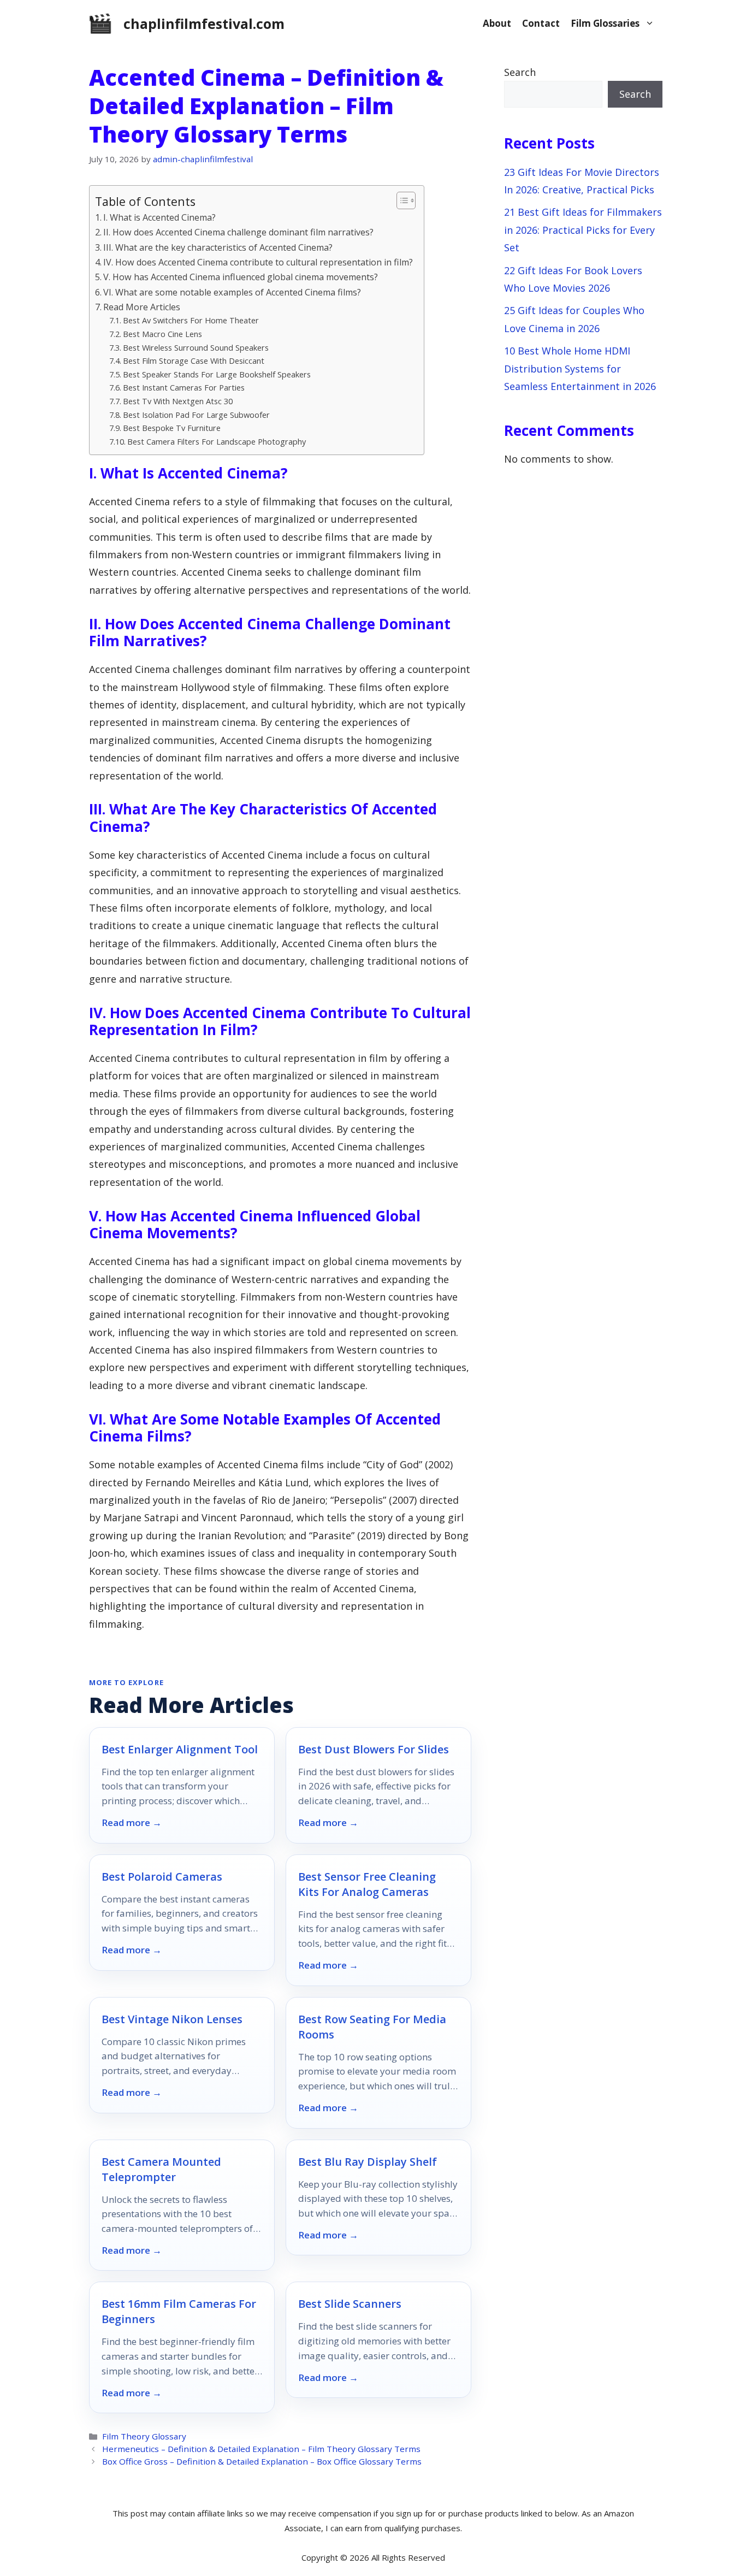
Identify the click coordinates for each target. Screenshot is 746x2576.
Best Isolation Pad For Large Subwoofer (196, 415)
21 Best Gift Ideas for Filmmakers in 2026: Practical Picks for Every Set (583, 230)
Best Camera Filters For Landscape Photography (217, 441)
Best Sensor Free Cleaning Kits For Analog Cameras (367, 1884)
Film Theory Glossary (144, 2436)
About (497, 23)
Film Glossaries (605, 23)
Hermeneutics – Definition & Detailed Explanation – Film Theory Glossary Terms (261, 2449)
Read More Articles (142, 307)
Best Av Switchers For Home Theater (191, 320)
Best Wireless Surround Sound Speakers (196, 347)
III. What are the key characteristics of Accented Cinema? (218, 247)
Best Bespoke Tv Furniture (172, 428)
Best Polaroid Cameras (162, 1877)
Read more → (132, 1823)
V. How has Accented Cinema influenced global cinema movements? (241, 277)
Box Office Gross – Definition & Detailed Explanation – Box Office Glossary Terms (262, 2461)
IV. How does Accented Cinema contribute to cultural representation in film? (258, 262)
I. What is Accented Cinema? (159, 217)
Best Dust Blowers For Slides (374, 1749)
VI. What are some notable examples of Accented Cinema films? (232, 292)
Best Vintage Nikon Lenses (172, 2019)
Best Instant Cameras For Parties (184, 387)
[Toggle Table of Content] (401, 200)
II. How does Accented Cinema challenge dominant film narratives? (238, 232)
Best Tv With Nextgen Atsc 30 (178, 401)
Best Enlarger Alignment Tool (180, 1749)
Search (520, 72)
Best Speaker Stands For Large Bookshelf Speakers (217, 374)
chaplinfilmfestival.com (204, 23)
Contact (541, 23)
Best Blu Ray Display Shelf (368, 2162)
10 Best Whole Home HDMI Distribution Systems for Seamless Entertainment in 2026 (580, 368)
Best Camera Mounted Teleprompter (161, 2169)
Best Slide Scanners (350, 2304)
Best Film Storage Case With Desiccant (194, 361)
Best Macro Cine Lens (162, 334)
